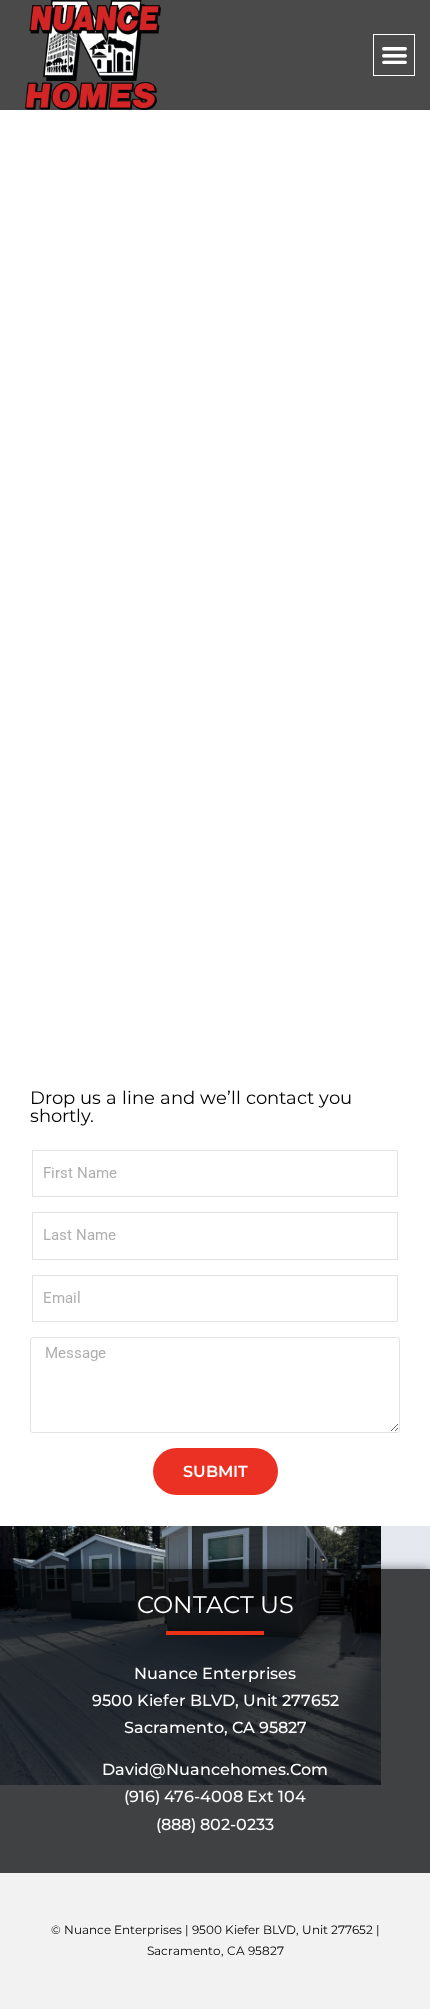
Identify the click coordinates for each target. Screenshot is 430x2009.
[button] (394, 55)
